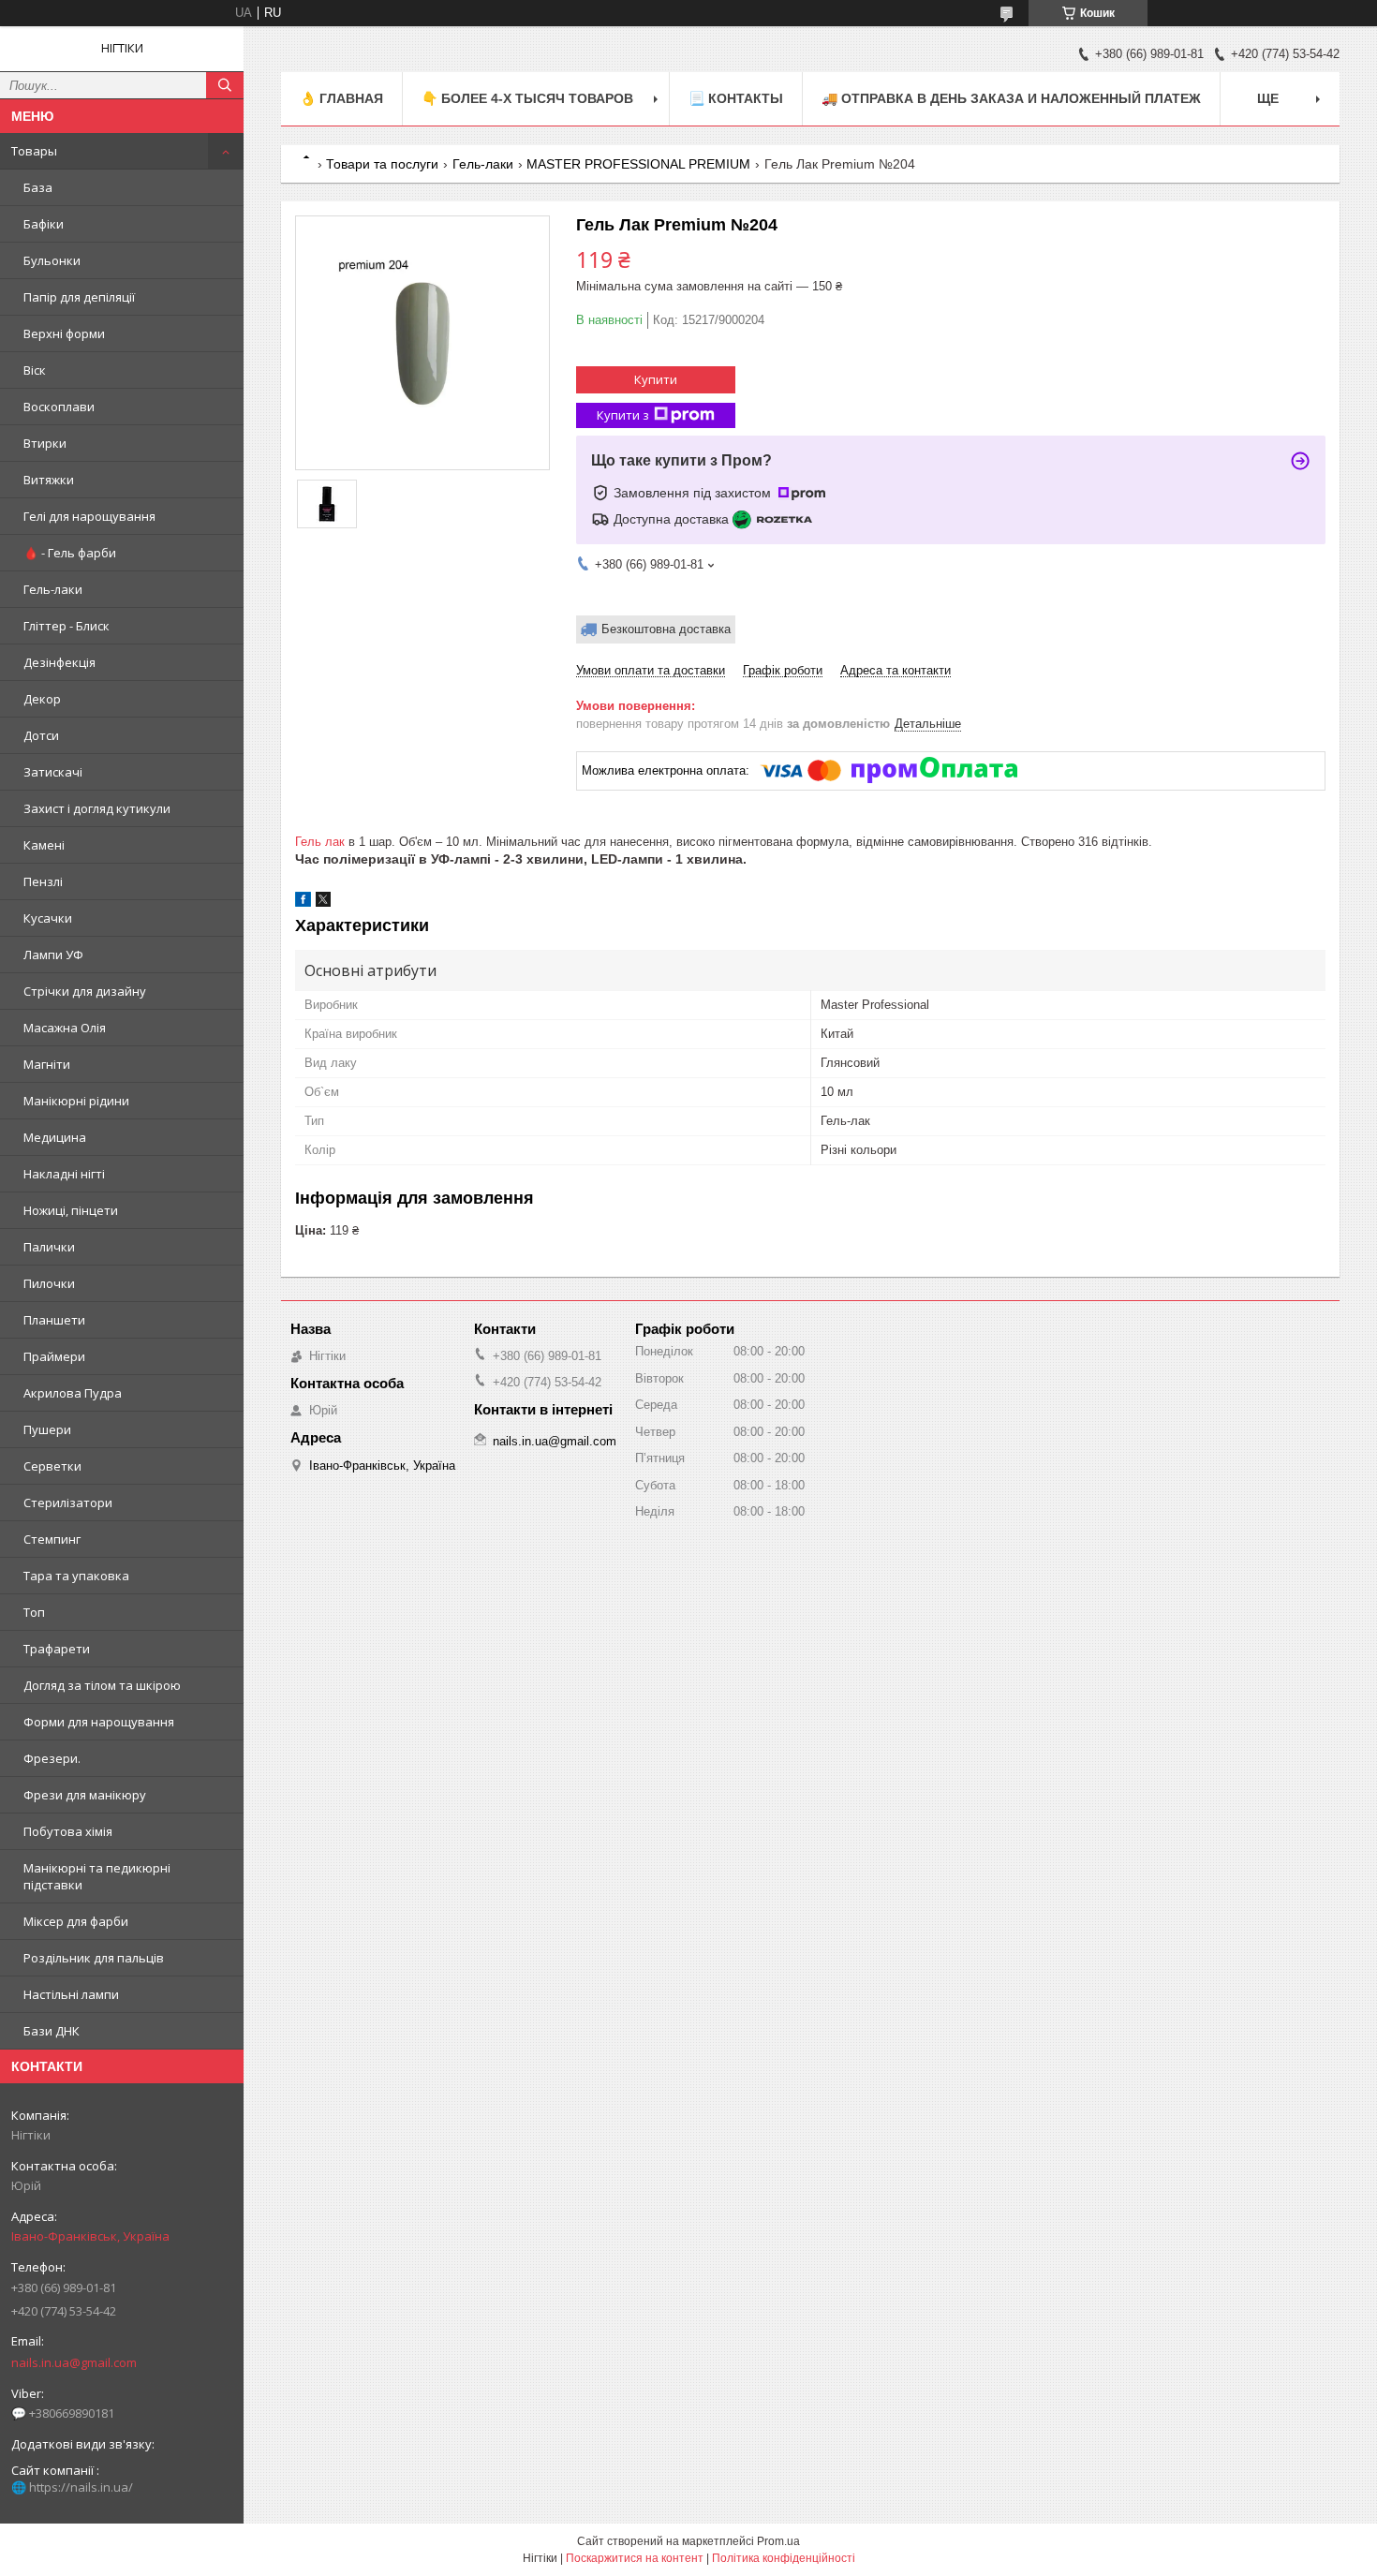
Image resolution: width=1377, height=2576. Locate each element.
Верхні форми (64, 333)
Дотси (41, 735)
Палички (49, 1247)
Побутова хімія (68, 1831)
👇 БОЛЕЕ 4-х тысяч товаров (527, 98)
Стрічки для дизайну (85, 991)
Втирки (45, 443)
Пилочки (49, 1283)
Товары (34, 151)
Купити (656, 379)
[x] (323, 903)
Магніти (47, 1064)
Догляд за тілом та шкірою (102, 1685)
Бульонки (52, 260)
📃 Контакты (736, 98)
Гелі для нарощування (89, 516)
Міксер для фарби (76, 1921)
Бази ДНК (52, 2031)
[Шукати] (225, 85)
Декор (42, 699)
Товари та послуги (382, 164)
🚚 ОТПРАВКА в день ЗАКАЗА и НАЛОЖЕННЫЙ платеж (1011, 98)
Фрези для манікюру (85, 1795)
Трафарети (57, 1649)
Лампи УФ (53, 955)
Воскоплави (59, 407)
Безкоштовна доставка (666, 629)
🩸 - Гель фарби (70, 553)
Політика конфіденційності (784, 2558)
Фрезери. (52, 1758)
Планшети (54, 1320)
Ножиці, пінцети (71, 1210)
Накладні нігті (64, 1174)
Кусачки (48, 918)
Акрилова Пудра (73, 1393)
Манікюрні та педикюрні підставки (97, 1876)
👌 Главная (341, 98)
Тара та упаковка (76, 1576)
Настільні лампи (71, 1994)
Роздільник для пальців (94, 1958)
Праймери (54, 1356)
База (38, 187)
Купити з (623, 415)
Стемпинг (52, 1539)
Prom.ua (778, 2541)
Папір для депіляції (79, 297)
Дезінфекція (59, 662)
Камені (44, 845)
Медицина (55, 1137)
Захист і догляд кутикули (97, 808)
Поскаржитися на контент (635, 2558)
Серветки (52, 1466)
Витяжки (49, 480)
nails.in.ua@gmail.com (74, 2362)
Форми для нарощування (99, 1722)
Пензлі (43, 881)
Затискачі (53, 772)
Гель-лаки (53, 589)
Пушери (47, 1429)
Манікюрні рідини (76, 1101)
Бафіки (44, 224)
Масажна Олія (65, 1028)
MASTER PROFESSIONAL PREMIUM (638, 164)
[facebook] (303, 903)
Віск (35, 370)
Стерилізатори (68, 1503)
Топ (34, 1612)
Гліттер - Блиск (67, 626)
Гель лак (320, 842)
